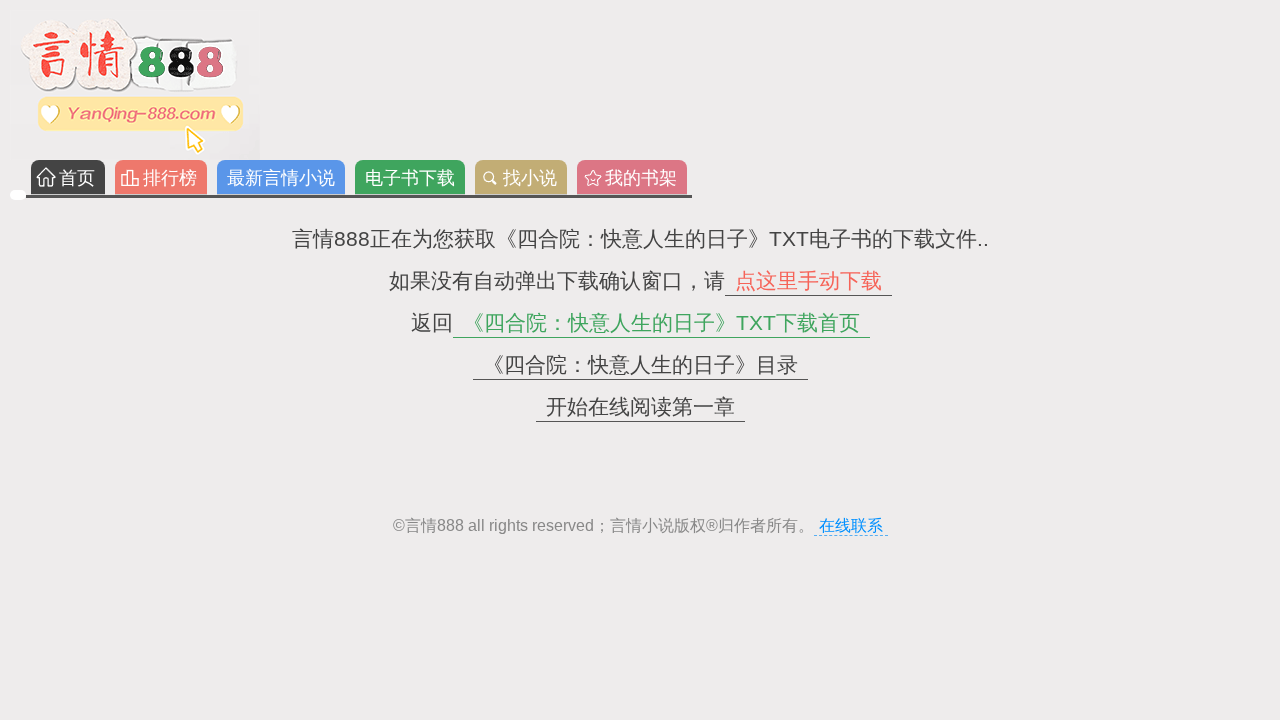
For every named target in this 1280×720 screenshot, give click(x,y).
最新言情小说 (281, 178)
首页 (77, 178)
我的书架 (641, 178)
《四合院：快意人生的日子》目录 (640, 364)
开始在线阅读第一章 (640, 406)
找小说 (530, 178)
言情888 (434, 525)
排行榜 (170, 178)
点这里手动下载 (808, 280)
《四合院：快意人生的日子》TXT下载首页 (661, 322)
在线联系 (851, 525)
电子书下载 (410, 178)
